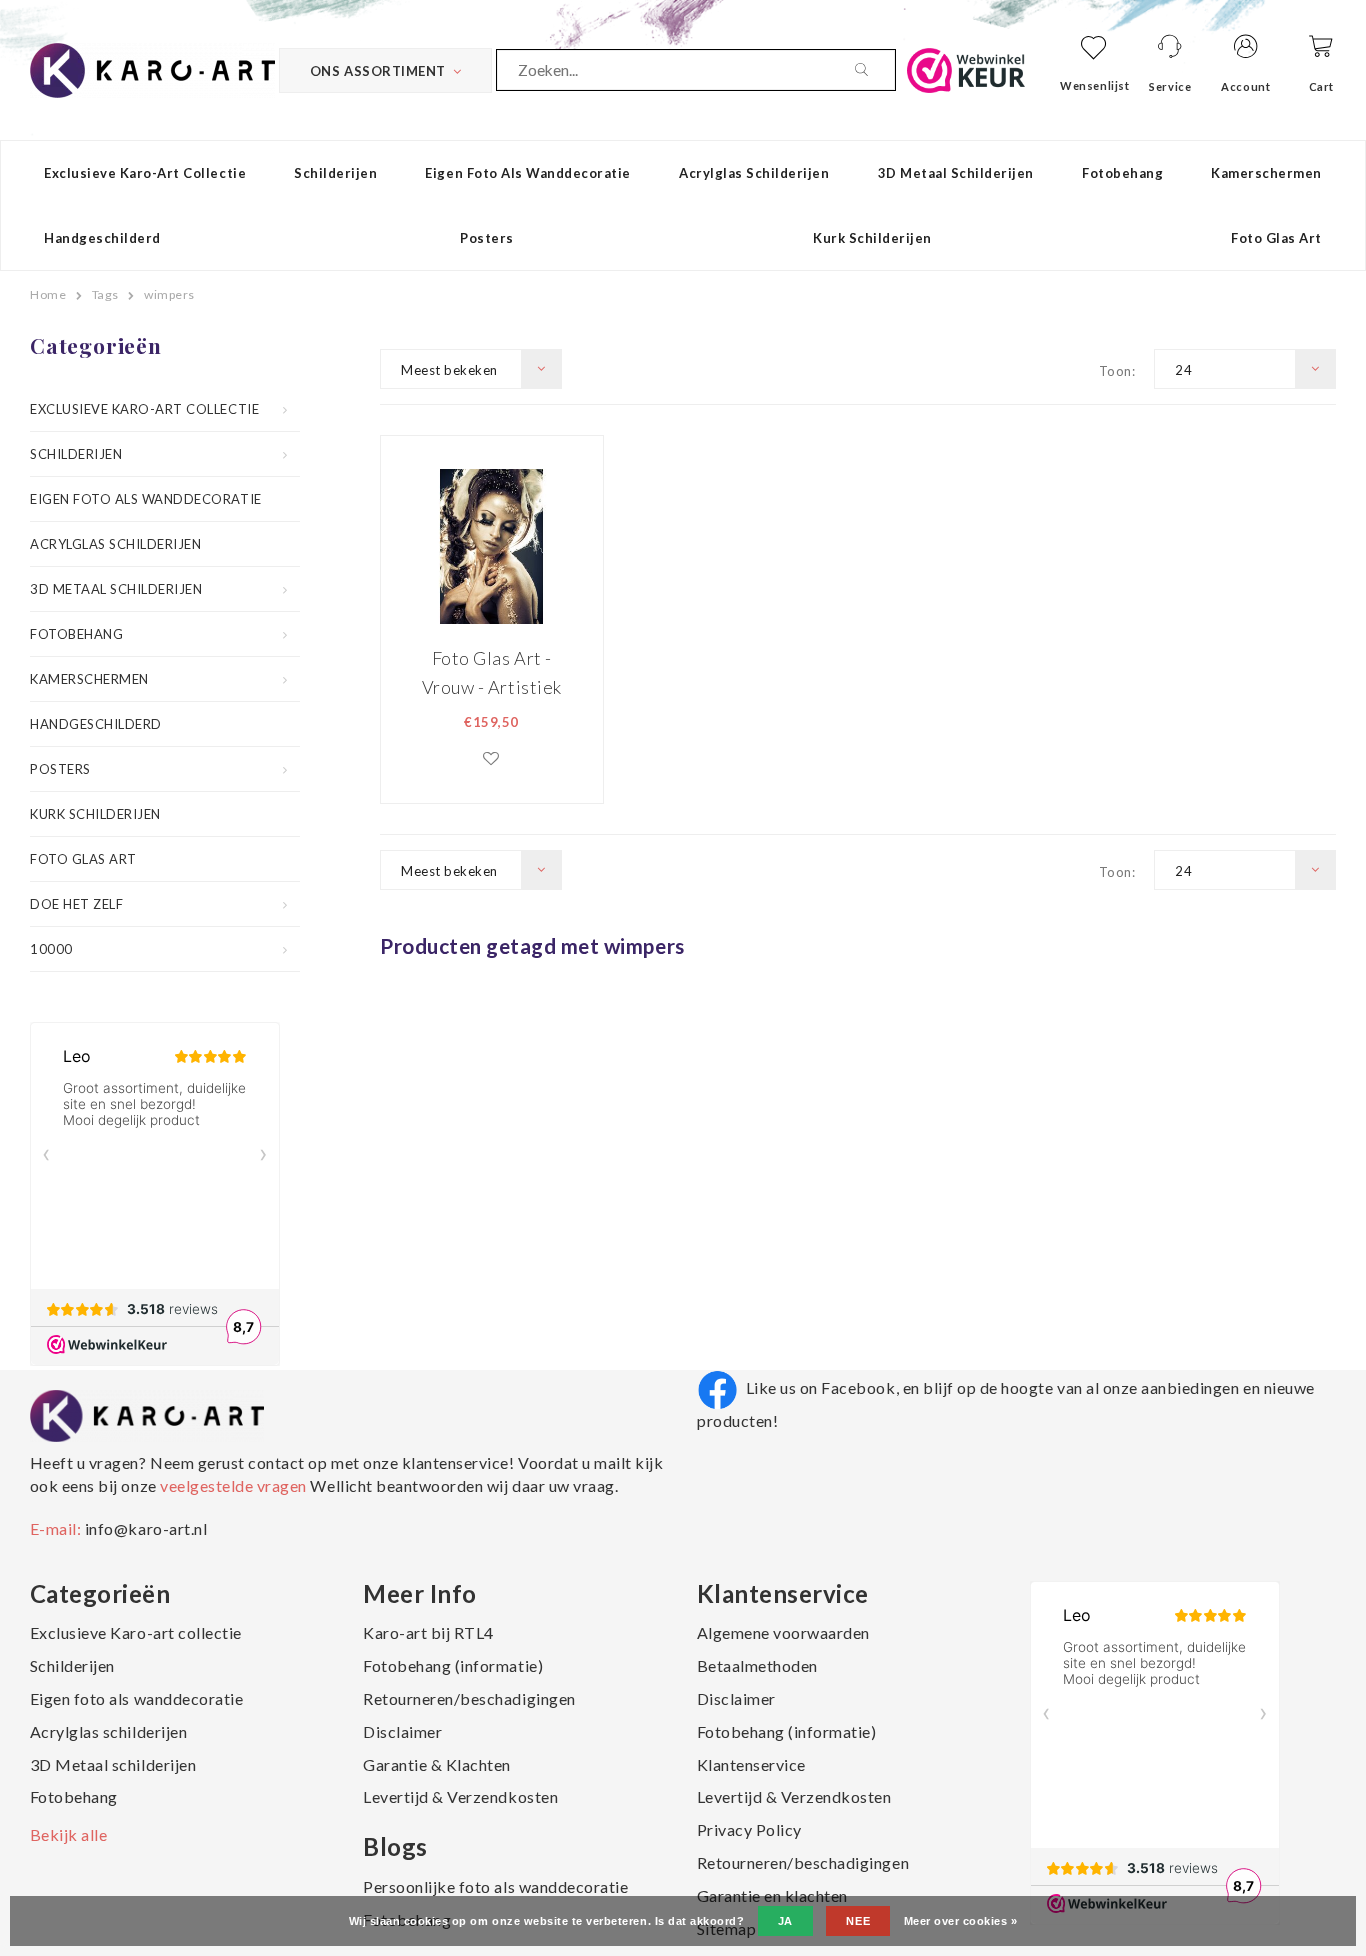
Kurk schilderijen (872, 238)
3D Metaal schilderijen (956, 173)
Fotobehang (1122, 173)
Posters (487, 238)
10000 (51, 949)
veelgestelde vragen (234, 1485)
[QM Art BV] (152, 68)
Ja (785, 1921)
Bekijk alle (69, 1834)
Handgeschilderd (102, 238)
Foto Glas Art (1276, 238)
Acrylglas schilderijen (754, 173)
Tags (105, 294)
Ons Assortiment (378, 71)
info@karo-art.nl (146, 1528)
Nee (858, 1921)
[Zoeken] (875, 70)
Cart (1321, 86)
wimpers (169, 294)
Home (48, 294)
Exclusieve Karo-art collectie (145, 173)
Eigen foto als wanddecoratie (528, 173)
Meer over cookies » (961, 1921)
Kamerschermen (1266, 173)
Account (1245, 86)
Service (1170, 86)
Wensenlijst (1094, 85)
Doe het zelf (76, 904)
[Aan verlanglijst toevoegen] (491, 758)
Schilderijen (335, 173)
